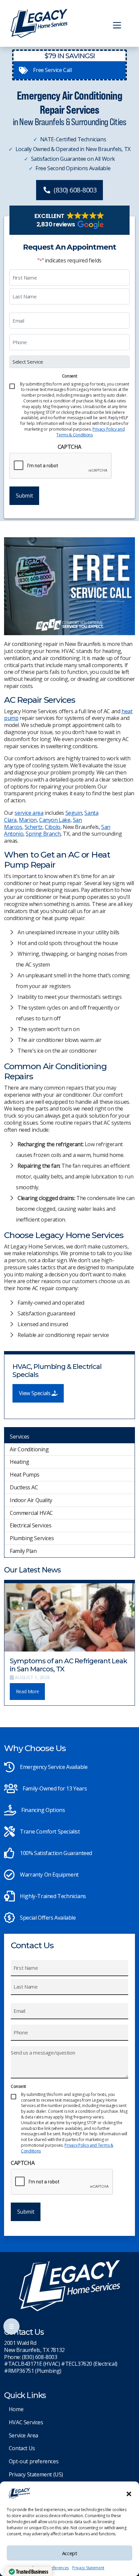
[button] (129, 2493)
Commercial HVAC (31, 1513)
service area (29, 813)
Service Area (23, 2435)
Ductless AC (24, 1487)
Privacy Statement (88, 2568)
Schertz (34, 827)
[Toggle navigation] (117, 25)
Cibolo (53, 827)
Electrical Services (31, 1525)
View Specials (35, 1393)
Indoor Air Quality (31, 1500)
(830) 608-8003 (75, 190)
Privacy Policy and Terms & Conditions (90, 432)
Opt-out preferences (34, 2461)
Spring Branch (43, 834)
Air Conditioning (29, 1449)
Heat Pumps (25, 1475)
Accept (70, 2553)
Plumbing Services (32, 1538)
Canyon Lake (55, 820)
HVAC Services (26, 2422)
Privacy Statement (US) (36, 2474)
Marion (28, 820)
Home (16, 2409)
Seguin (74, 813)
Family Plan (23, 1551)
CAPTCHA (69, 447)
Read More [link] (27, 1691)
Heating (19, 1462)
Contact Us (22, 2448)
